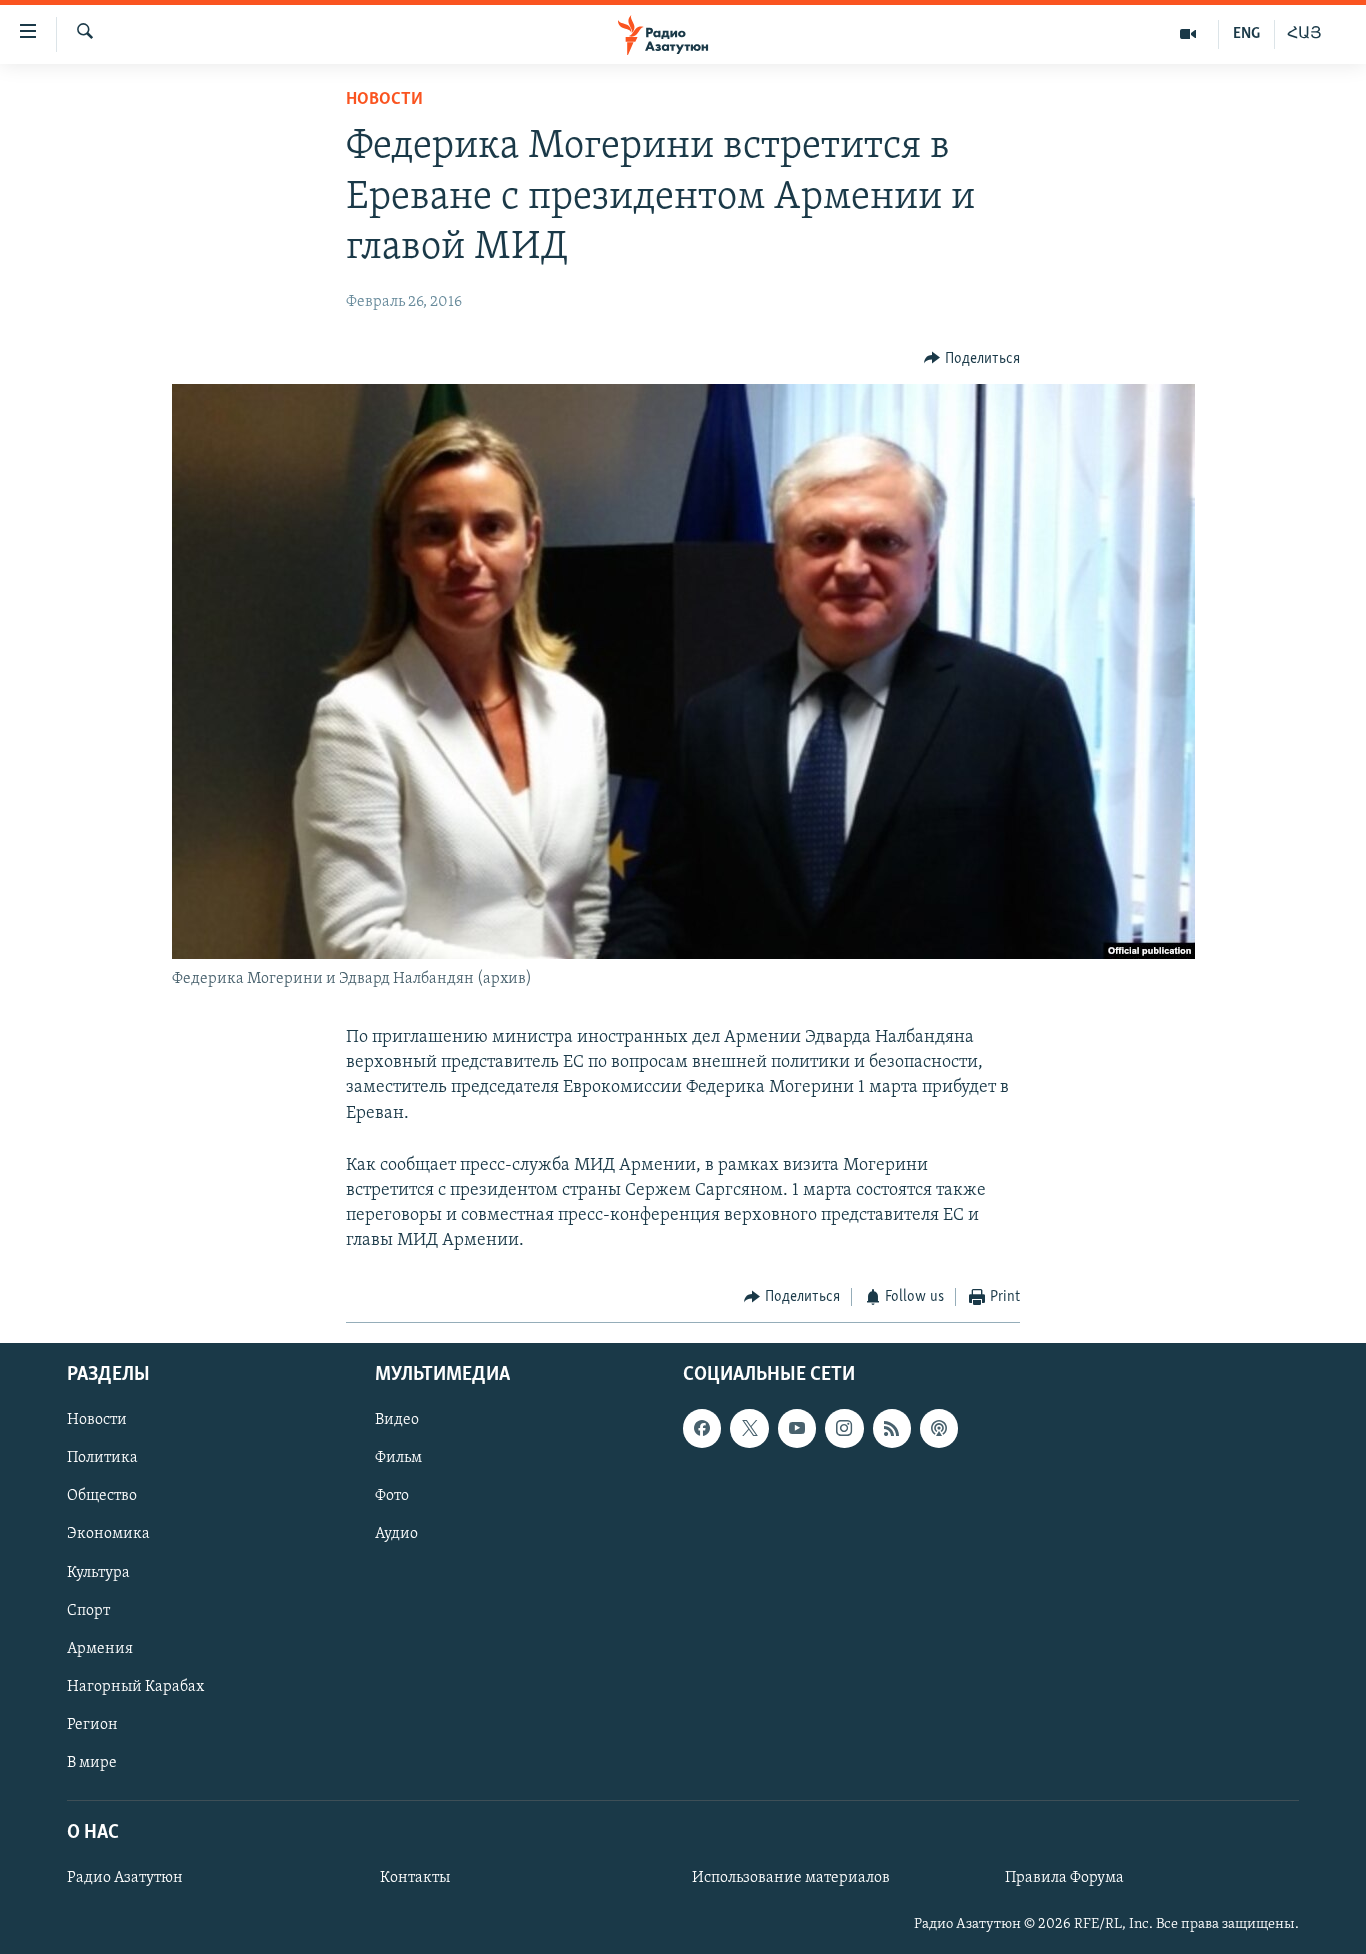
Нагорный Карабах (135, 1687)
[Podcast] (939, 1428)
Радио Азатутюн (125, 1878)
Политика (102, 1458)
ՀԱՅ (1304, 34)
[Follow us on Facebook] (702, 1428)
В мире (92, 1763)
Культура (98, 1573)
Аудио (396, 1534)
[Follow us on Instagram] (844, 1428)
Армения (100, 1649)
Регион (92, 1725)
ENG (1246, 34)
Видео (397, 1420)
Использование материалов (791, 1878)
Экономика (108, 1534)
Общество (102, 1496)
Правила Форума (1064, 1878)
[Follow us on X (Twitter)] (749, 1428)
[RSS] (892, 1428)
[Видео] (1188, 34)
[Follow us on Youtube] (797, 1428)
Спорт (88, 1611)
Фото (392, 1496)
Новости (384, 100)
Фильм (398, 1458)
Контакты (415, 1878)
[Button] (972, 359)
